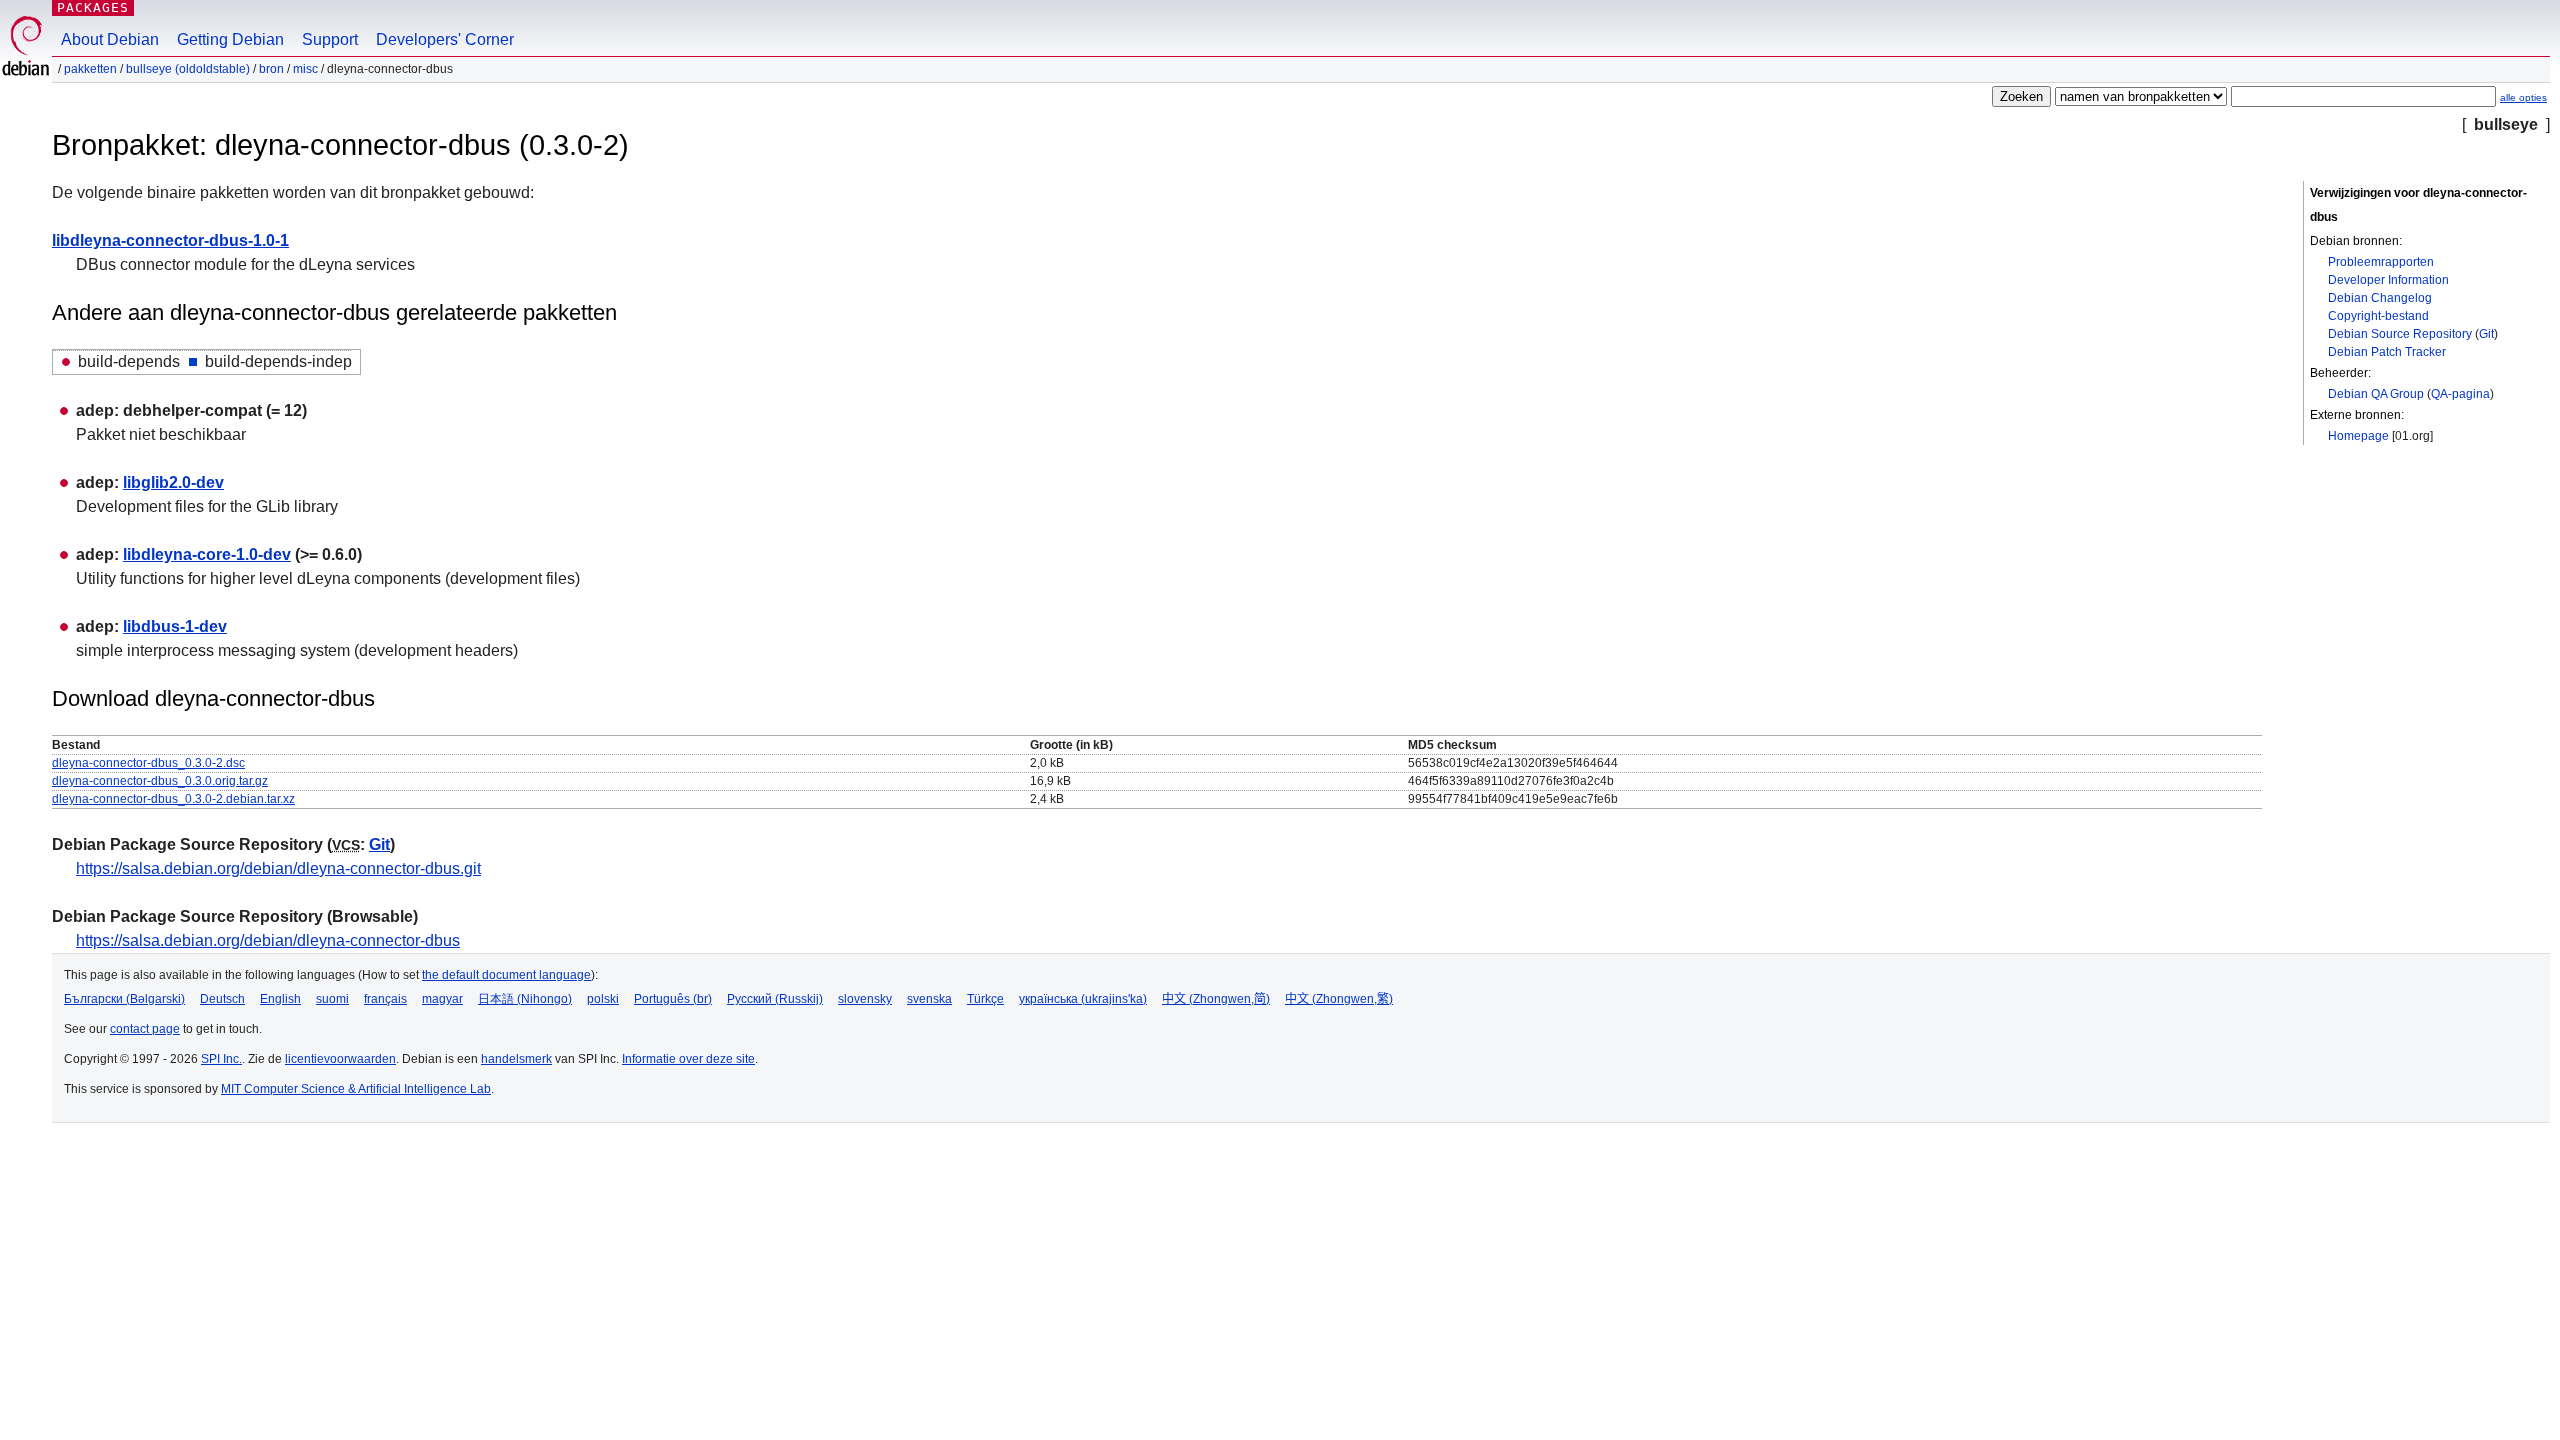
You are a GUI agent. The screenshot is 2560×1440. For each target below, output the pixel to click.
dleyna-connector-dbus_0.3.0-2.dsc (148, 763)
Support (330, 39)
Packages (93, 7)
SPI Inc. (221, 1059)
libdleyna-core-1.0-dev (207, 554)
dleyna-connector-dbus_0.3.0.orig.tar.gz (160, 781)
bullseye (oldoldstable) (188, 69)
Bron (271, 69)
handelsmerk (516, 1059)
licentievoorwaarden (340, 1059)
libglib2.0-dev (173, 482)
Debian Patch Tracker (2387, 352)
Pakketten (90, 69)
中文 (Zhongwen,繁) (1339, 999)
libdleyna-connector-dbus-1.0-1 (170, 240)
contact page (145, 1029)
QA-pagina (2460, 394)
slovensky (865, 999)
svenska (929, 999)
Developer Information (2388, 280)
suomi (332, 999)
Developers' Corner (445, 39)
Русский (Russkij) (775, 999)
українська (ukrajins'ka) (1083, 999)
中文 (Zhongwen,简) (1216, 999)
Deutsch (222, 999)
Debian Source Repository (2400, 334)
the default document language (506, 975)
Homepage (2358, 436)
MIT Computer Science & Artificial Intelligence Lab (356, 1089)
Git (2486, 334)
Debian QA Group (2376, 394)
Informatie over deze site (688, 1059)
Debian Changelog (2380, 298)
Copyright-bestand (2378, 316)
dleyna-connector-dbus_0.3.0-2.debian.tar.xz (173, 799)
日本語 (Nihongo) (525, 999)
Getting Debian (230, 39)
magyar (442, 999)
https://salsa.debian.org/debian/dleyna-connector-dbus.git (278, 868)
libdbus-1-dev (175, 626)
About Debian (110, 39)
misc (305, 69)
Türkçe (985, 999)
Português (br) (673, 999)
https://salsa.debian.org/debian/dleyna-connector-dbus (268, 940)
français (385, 999)
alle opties (2523, 97)
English (280, 999)
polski (603, 999)
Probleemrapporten (2381, 262)
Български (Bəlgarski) (124, 999)
